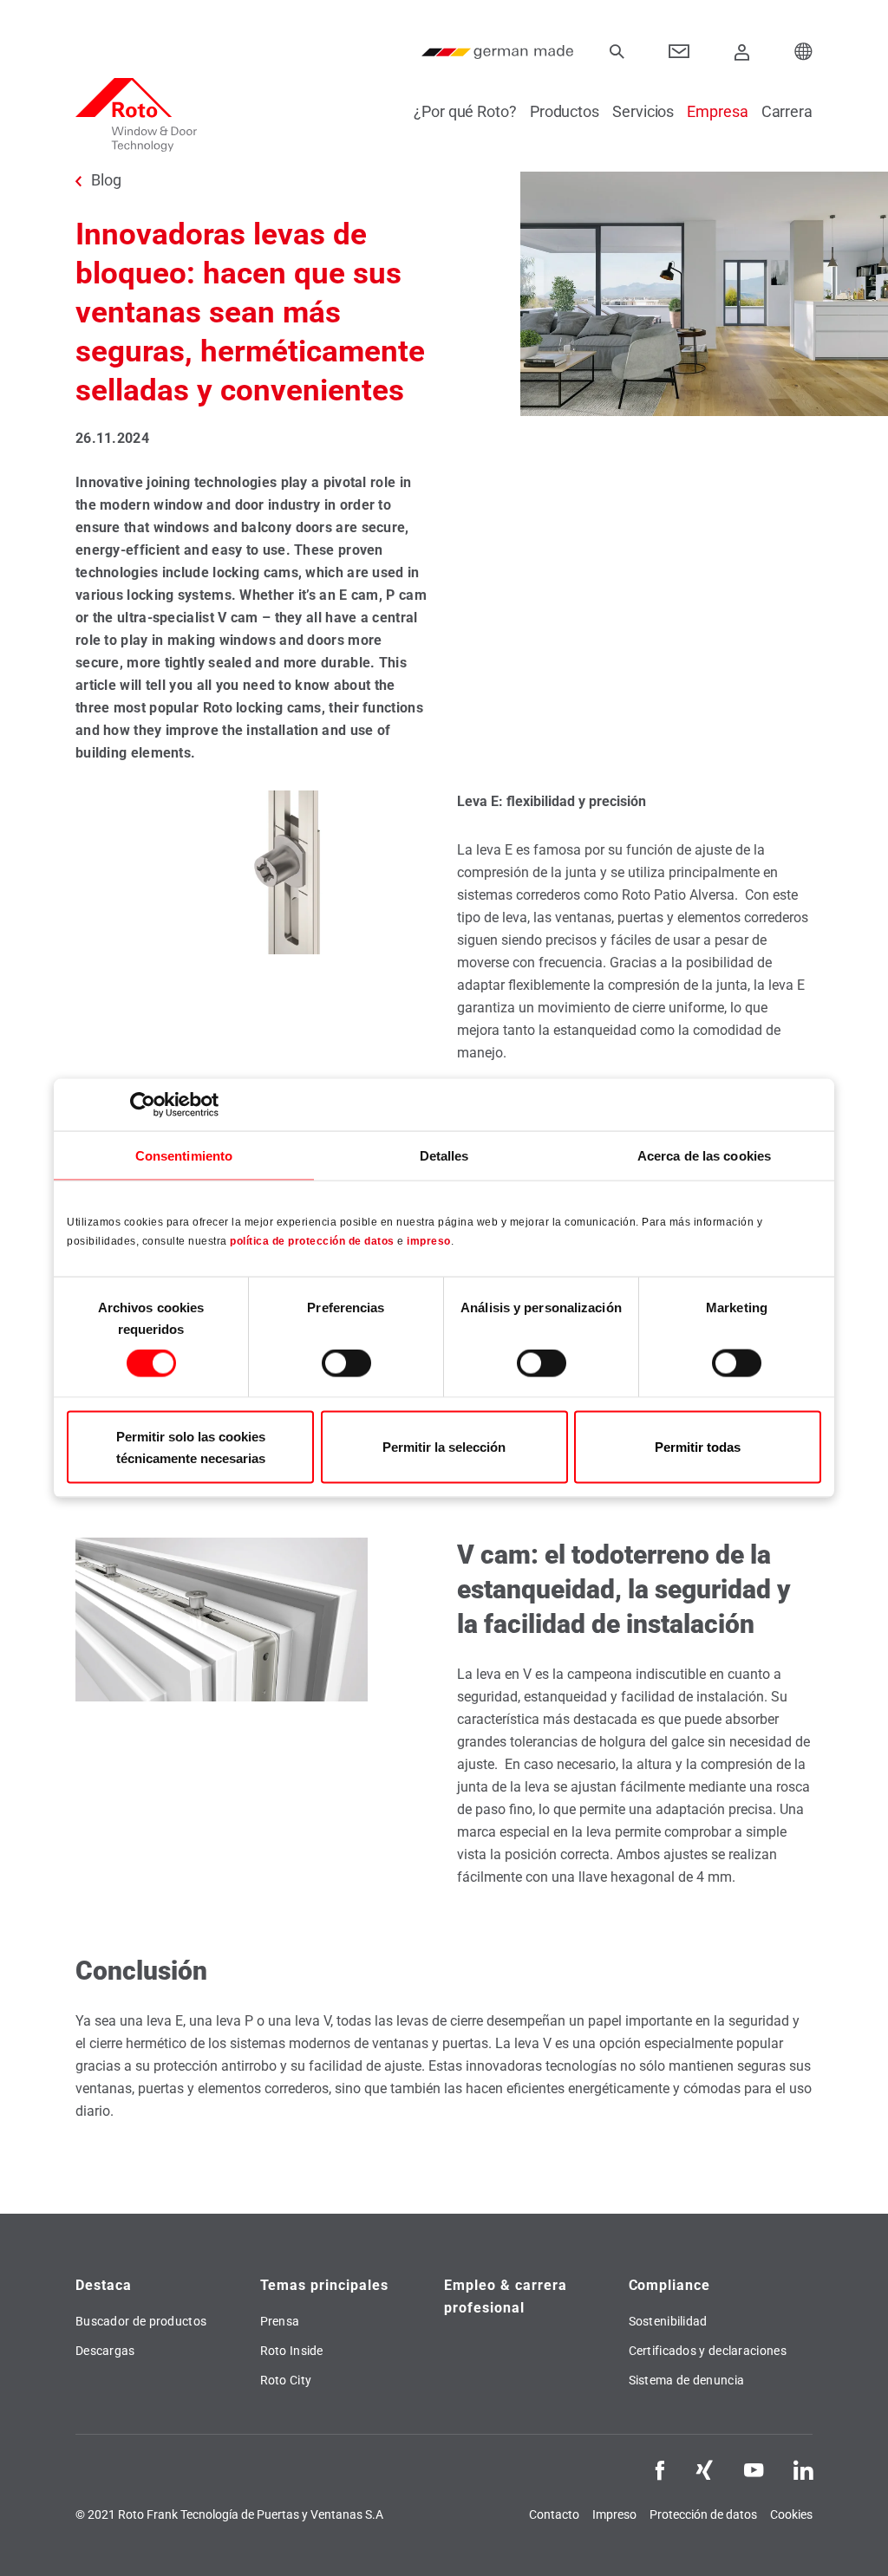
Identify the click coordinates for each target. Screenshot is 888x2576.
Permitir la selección (444, 1447)
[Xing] (704, 2469)
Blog (106, 180)
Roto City (286, 2380)
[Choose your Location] (804, 52)
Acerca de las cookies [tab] (704, 1156)
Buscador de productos (141, 2321)
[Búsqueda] (617, 52)
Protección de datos (703, 2514)
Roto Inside (292, 2351)
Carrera (787, 111)
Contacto (554, 2514)
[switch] (346, 1363)
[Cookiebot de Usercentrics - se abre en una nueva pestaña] (143, 1105)
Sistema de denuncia (687, 2380)
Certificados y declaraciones (708, 2351)
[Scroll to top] (851, 2539)
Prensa (280, 2321)
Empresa (717, 111)
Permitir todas (698, 1447)
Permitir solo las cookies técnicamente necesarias (191, 1447)
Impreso (614, 2514)
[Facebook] (660, 2469)
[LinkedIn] (803, 2469)
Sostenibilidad (668, 2321)
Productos (565, 111)
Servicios (643, 111)
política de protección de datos (312, 1240)
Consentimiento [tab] (184, 1156)
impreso (429, 1240)
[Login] (742, 52)
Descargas (105, 2351)
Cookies (791, 2514)
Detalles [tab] (444, 1156)
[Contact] (679, 52)
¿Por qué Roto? (465, 111)
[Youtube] (754, 2469)
